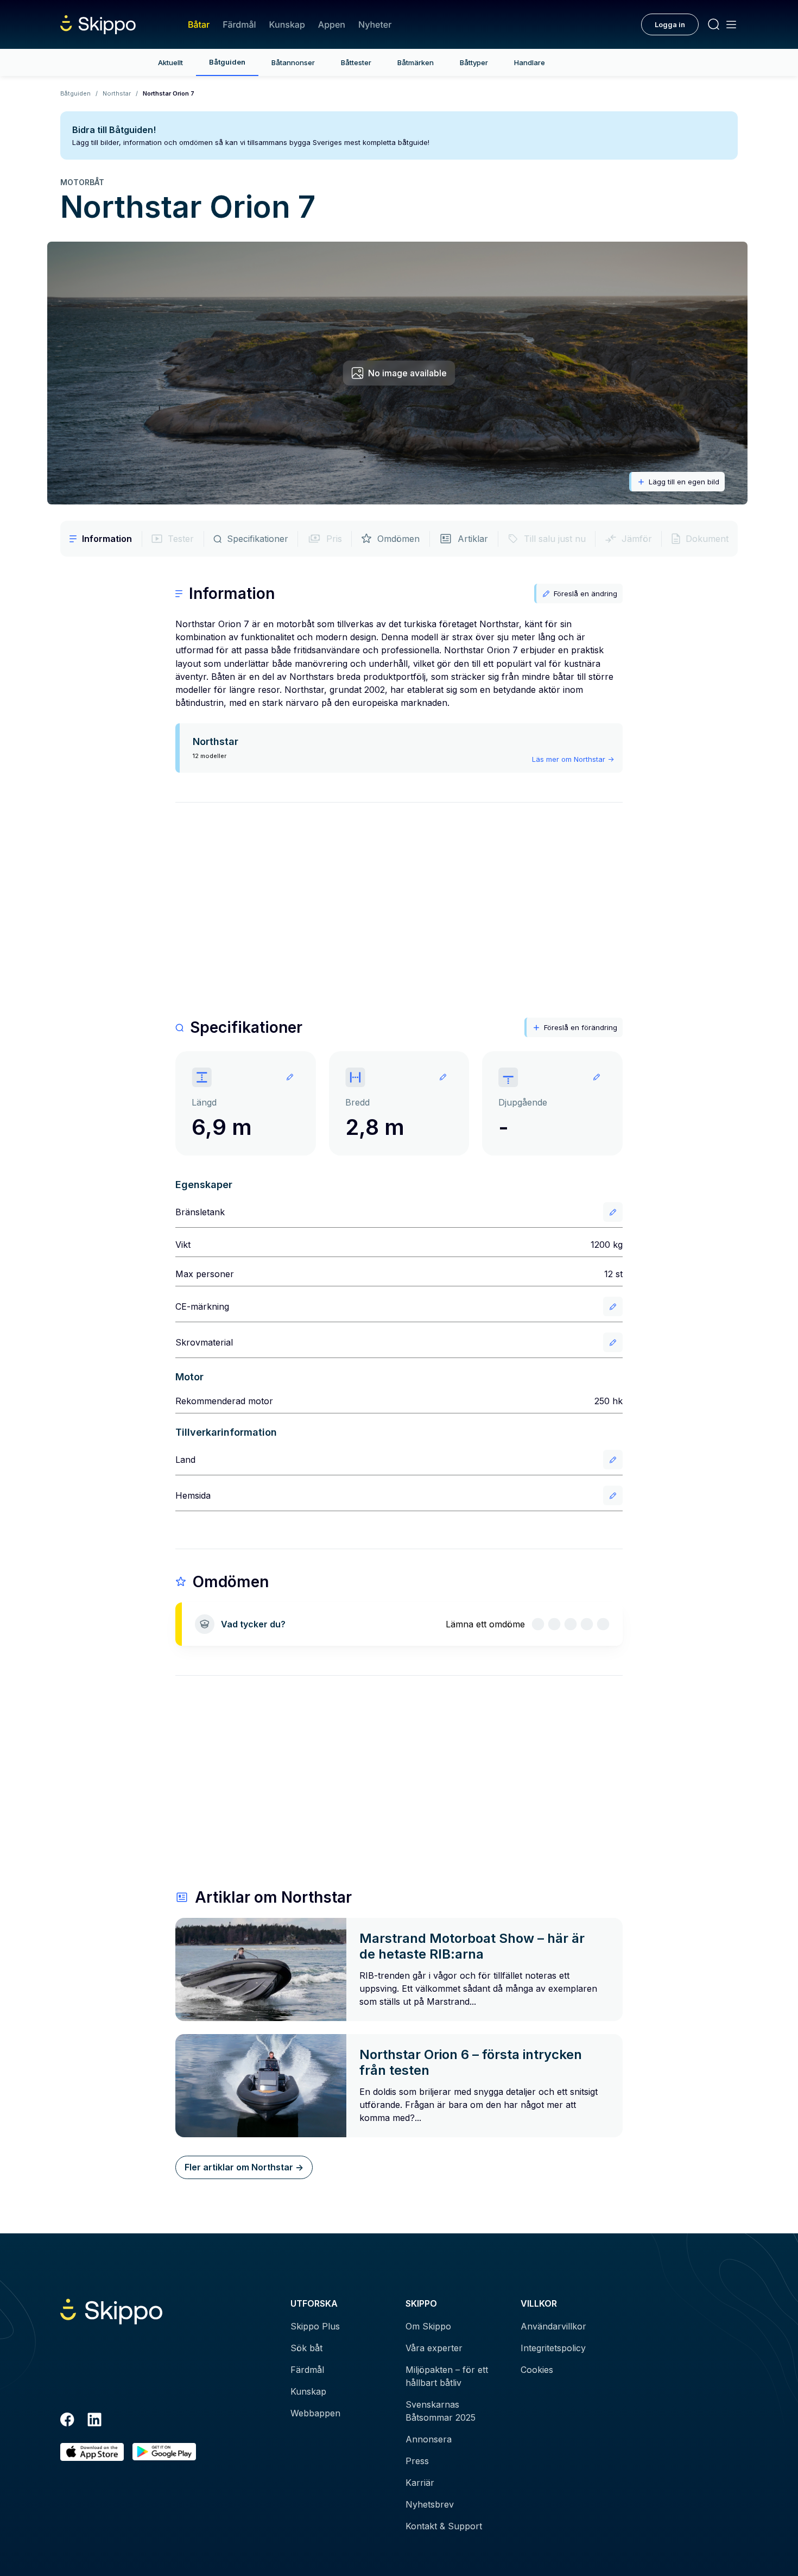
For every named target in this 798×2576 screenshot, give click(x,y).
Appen (332, 24)
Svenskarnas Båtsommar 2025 (441, 2411)
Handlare (530, 62)
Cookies (537, 2370)
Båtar (199, 24)
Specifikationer (258, 539)
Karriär (420, 2483)
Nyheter (375, 24)
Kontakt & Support (444, 2526)
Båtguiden (227, 62)
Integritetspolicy (553, 2348)
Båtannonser (293, 62)
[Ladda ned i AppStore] (92, 2452)
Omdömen (398, 539)
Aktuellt (170, 62)
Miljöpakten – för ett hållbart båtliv (447, 2376)
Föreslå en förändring (581, 1027)
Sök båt (306, 2348)
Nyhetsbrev (430, 2504)
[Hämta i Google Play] (164, 2452)
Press (417, 2461)
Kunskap (287, 24)
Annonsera (429, 2439)
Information (107, 539)
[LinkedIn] (94, 2421)
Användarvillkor (553, 2326)
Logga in (670, 24)
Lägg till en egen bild (684, 482)
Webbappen (315, 2413)
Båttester (356, 62)
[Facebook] (67, 2421)
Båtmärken (416, 62)
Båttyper (474, 62)
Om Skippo (428, 2326)
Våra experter (434, 2348)
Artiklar (473, 539)
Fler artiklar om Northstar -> (244, 2167)
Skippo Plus (315, 2326)
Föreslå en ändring (585, 594)
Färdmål (239, 24)
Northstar (117, 93)
